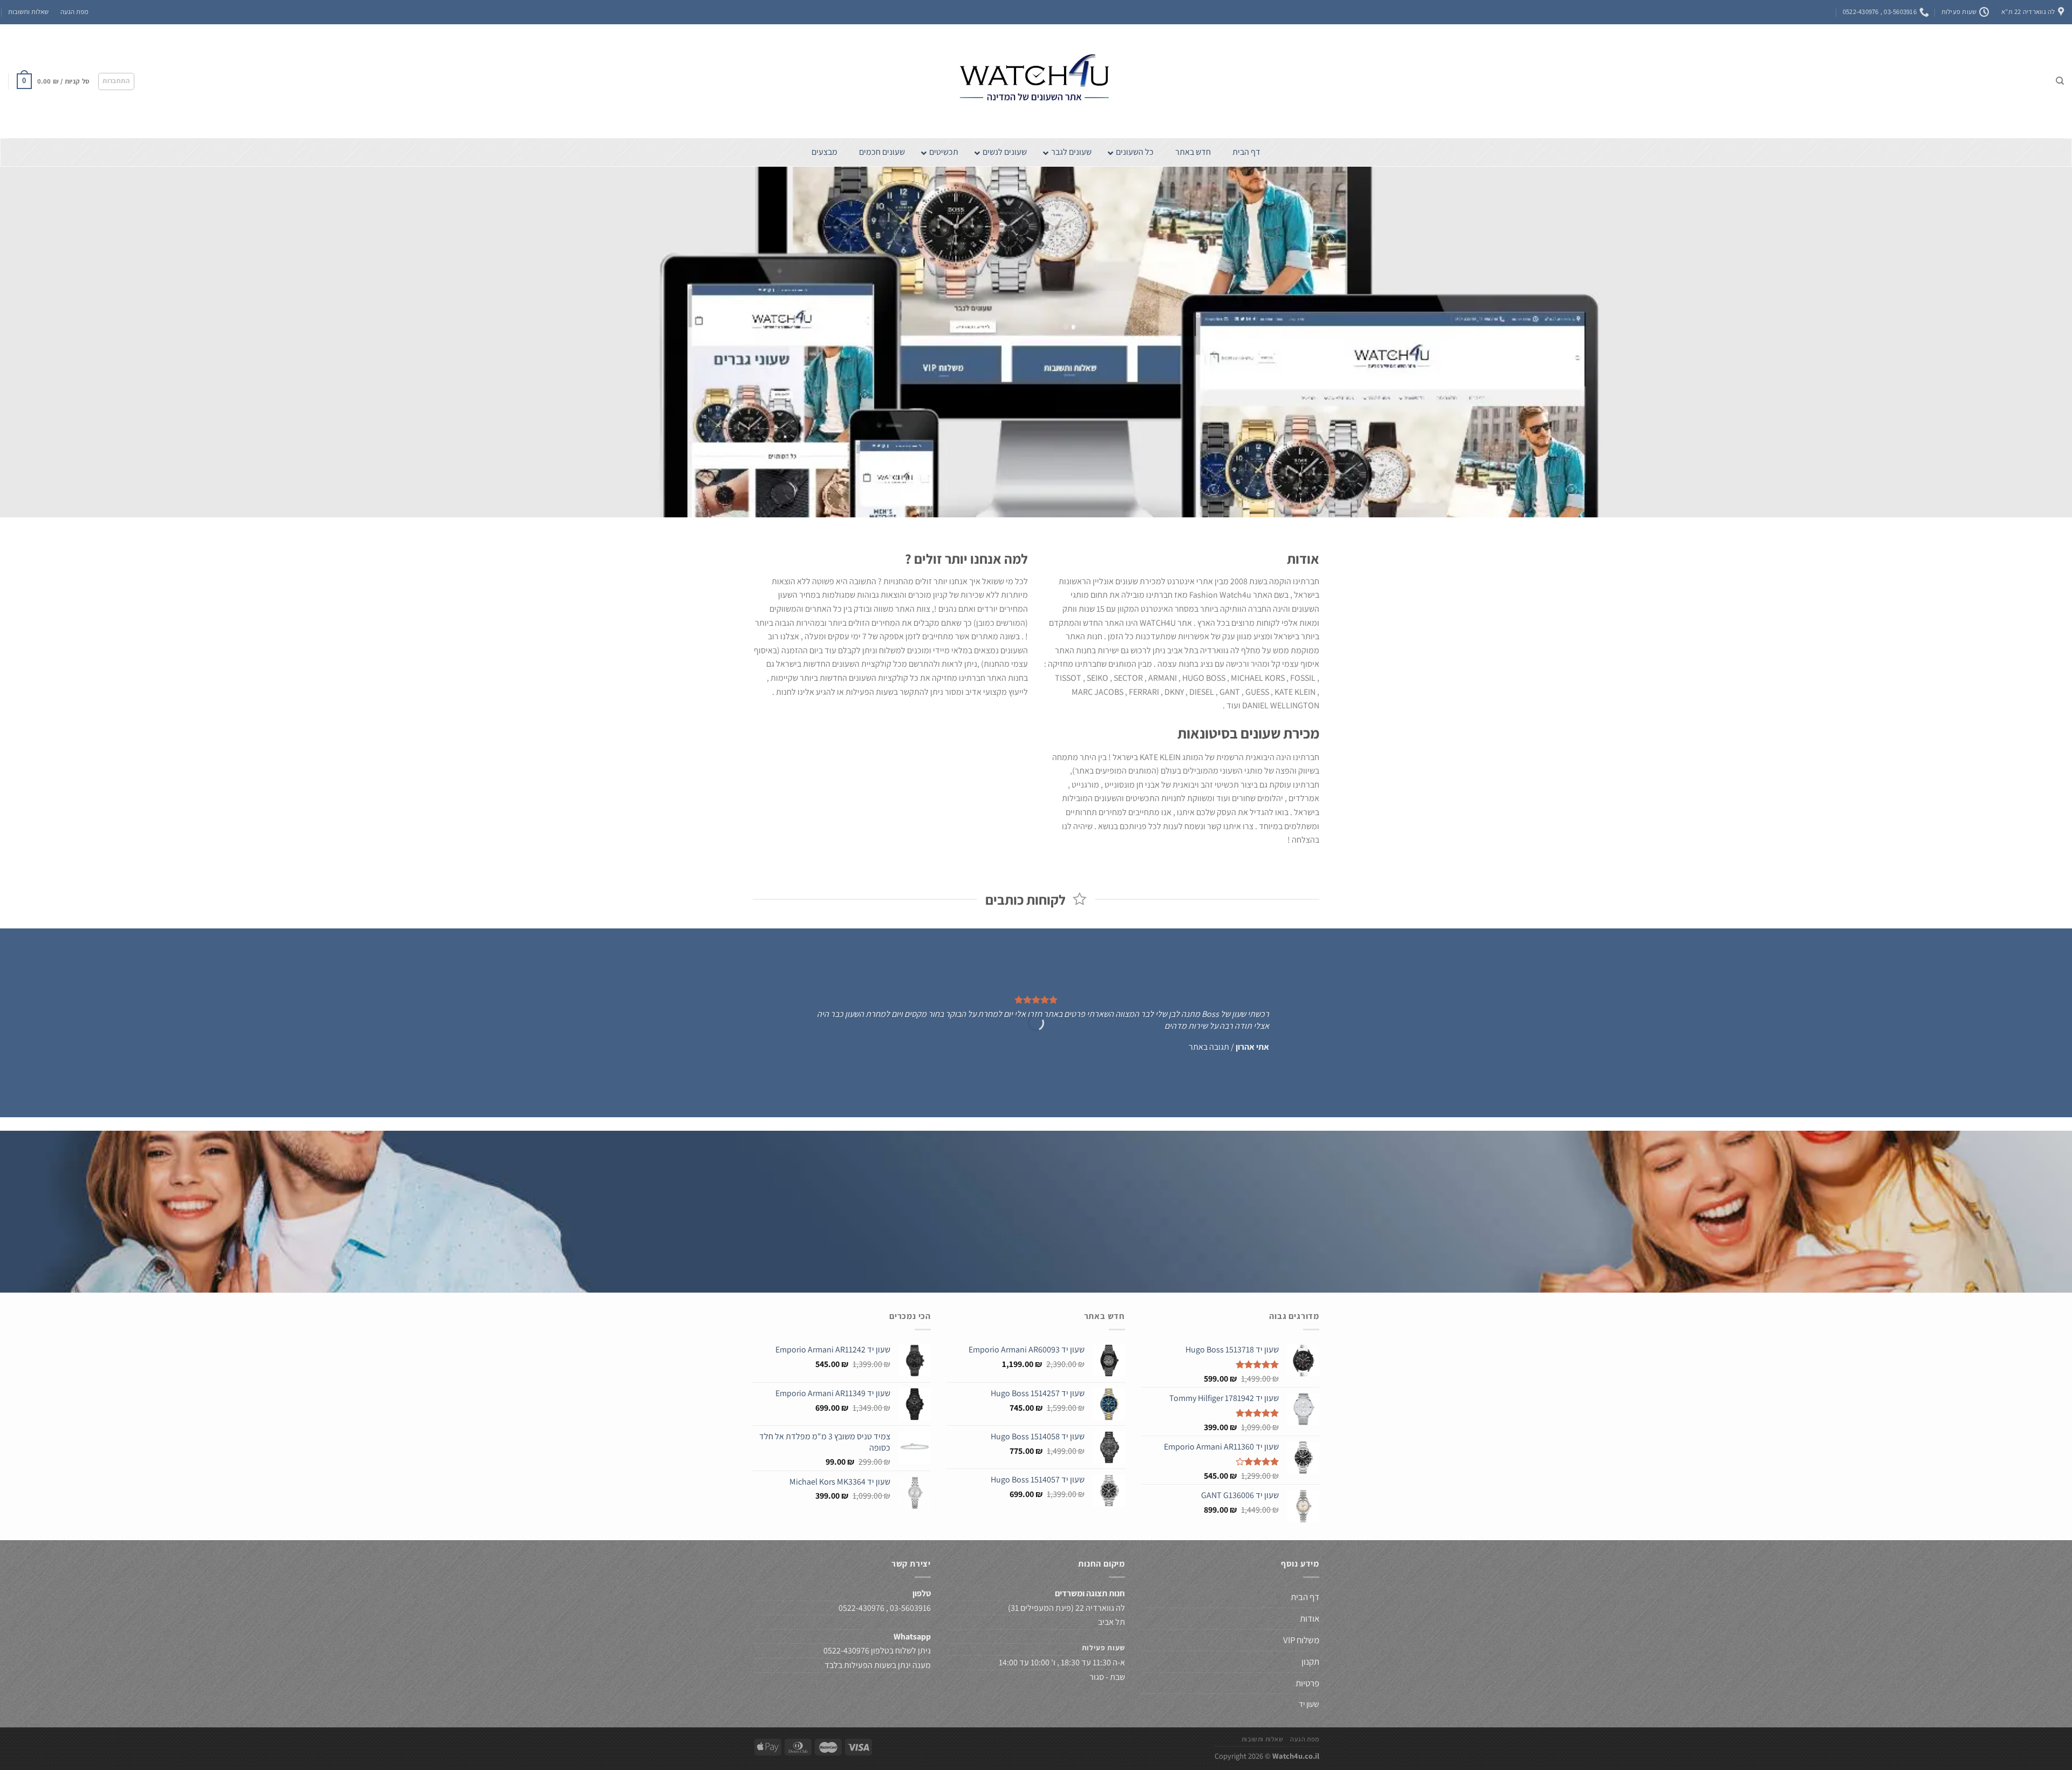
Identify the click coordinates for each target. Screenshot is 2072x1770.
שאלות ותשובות (28, 12)
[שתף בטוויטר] (1055, 1246)
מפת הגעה (74, 12)
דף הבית (1304, 1597)
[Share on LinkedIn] (996, 1246)
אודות (1310, 1618)
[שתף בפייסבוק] (1075, 1246)
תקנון (1310, 1662)
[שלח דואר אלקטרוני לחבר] (1036, 1246)
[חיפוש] (2060, 81)
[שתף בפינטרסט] (1016, 1246)
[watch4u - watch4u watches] (1036, 81)
